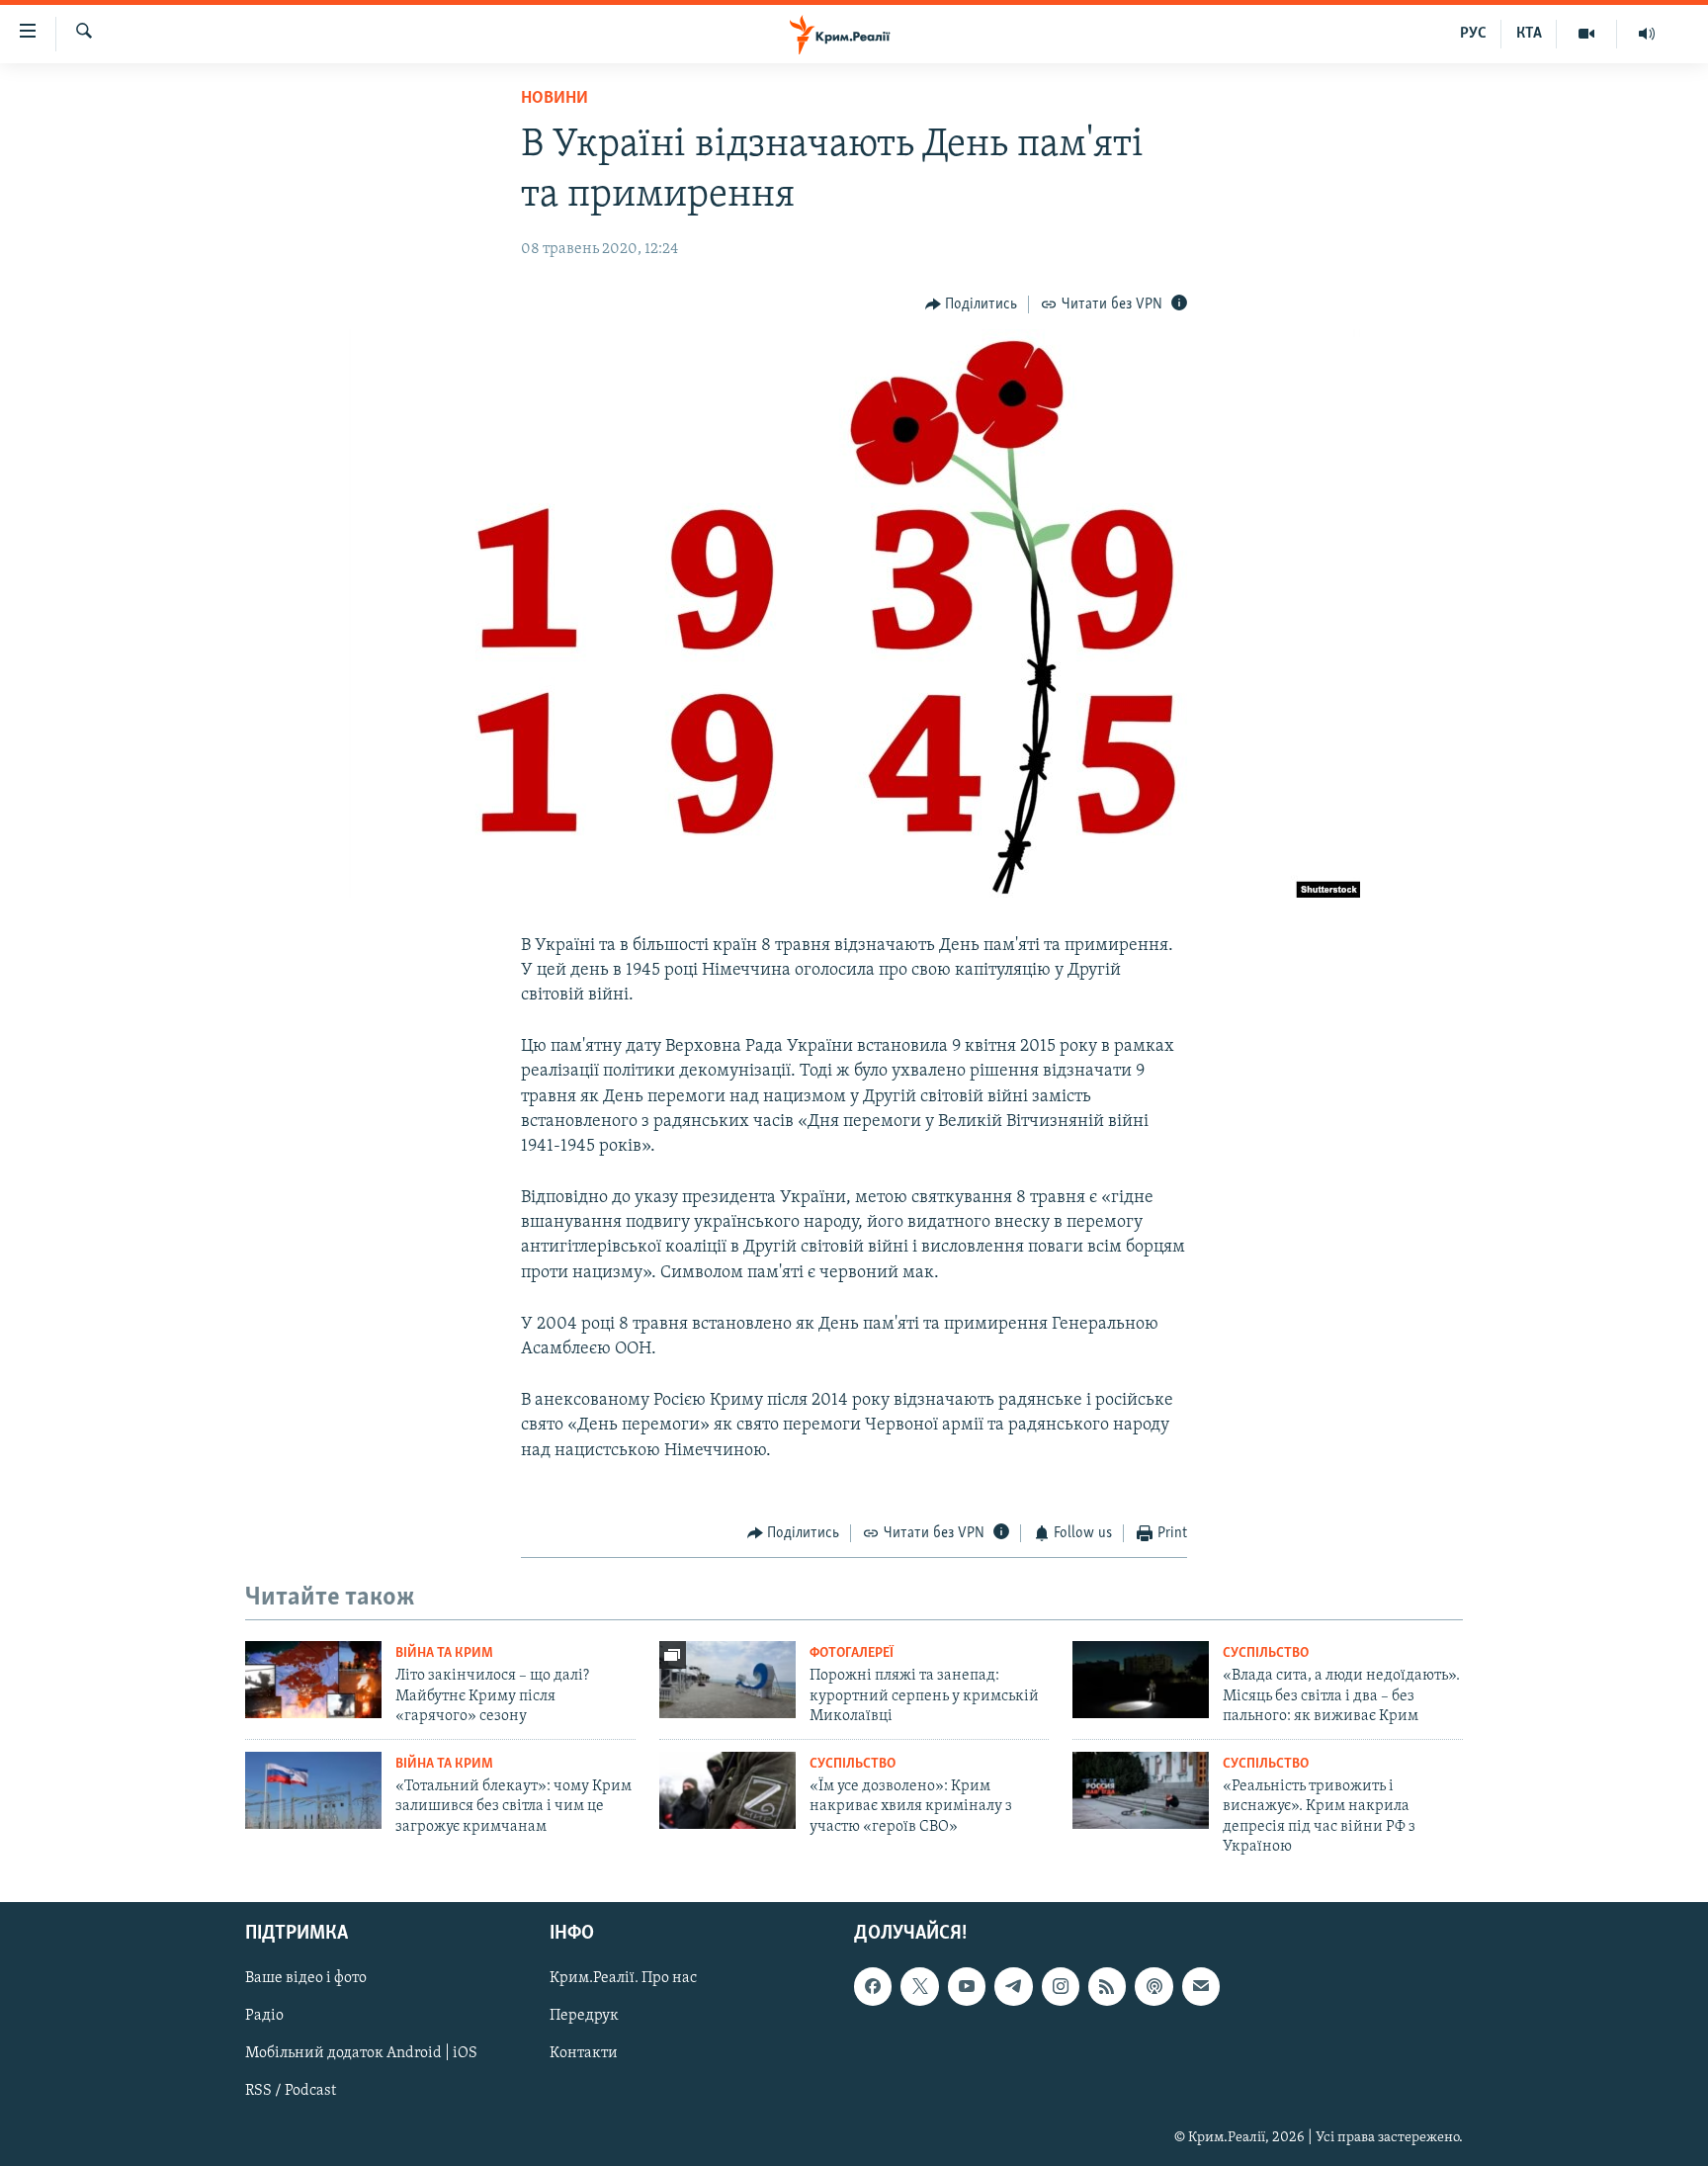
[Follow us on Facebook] (873, 1987)
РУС (1473, 34)
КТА (1529, 34)
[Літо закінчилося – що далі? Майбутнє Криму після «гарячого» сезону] (313, 1680)
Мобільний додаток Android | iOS (361, 2054)
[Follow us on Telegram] (1013, 1987)
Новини (555, 99)
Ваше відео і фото (306, 1979)
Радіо (264, 2017)
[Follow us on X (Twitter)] (919, 1987)
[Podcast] (1153, 1987)
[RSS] (1107, 1987)
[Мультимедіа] (1587, 34)
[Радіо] (1647, 34)
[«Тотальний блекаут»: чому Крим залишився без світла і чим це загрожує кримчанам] (313, 1790)
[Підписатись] (1201, 1987)
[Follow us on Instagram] (1061, 1987)
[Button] (972, 304)
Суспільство (1266, 1653)
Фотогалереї (852, 1653)
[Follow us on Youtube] (967, 1987)
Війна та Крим (444, 1653)
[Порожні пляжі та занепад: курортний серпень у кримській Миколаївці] (727, 1680)
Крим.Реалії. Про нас (623, 1979)
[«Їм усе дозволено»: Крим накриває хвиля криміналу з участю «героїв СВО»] (727, 1790)
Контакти (584, 2054)
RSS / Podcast (291, 2092)
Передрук (584, 2017)
